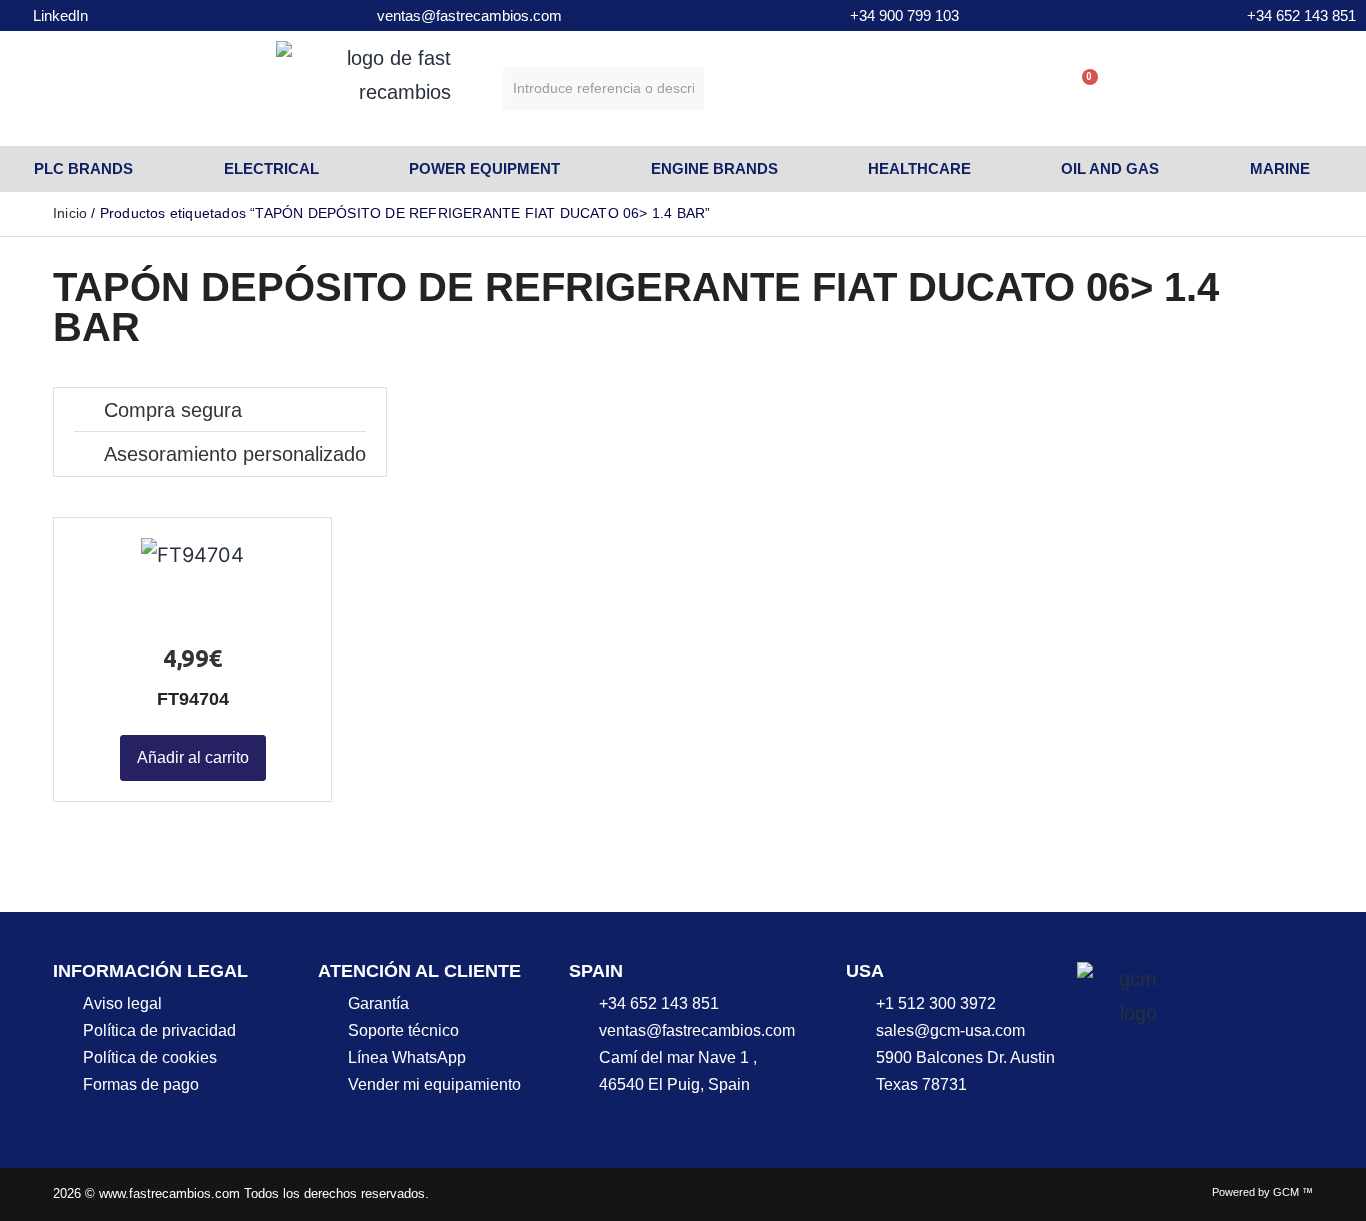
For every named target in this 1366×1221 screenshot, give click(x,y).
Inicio (70, 213)
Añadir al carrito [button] (193, 757)
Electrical (271, 168)
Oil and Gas (1110, 168)
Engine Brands (714, 168)
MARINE (1280, 168)
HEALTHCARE (919, 168)
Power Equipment (484, 168)
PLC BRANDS (83, 168)
